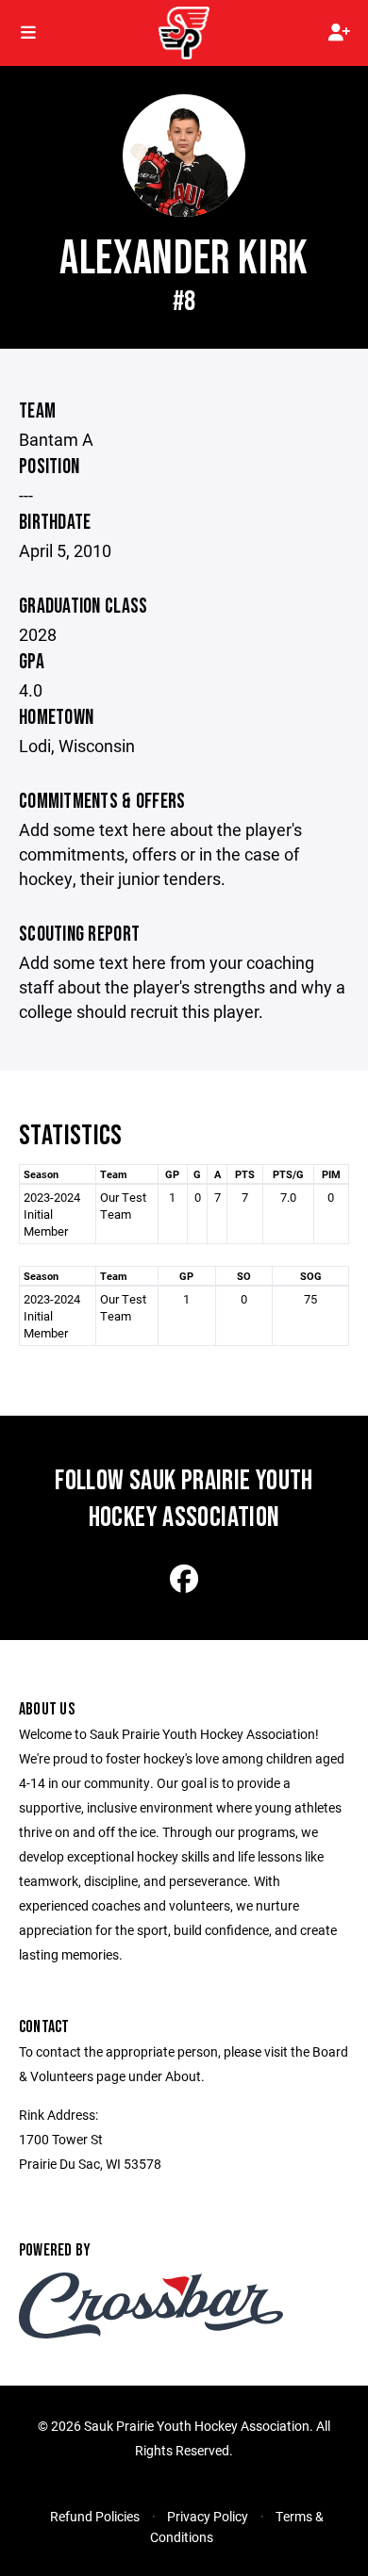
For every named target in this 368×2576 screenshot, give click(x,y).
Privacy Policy (208, 2516)
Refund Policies (95, 2516)
